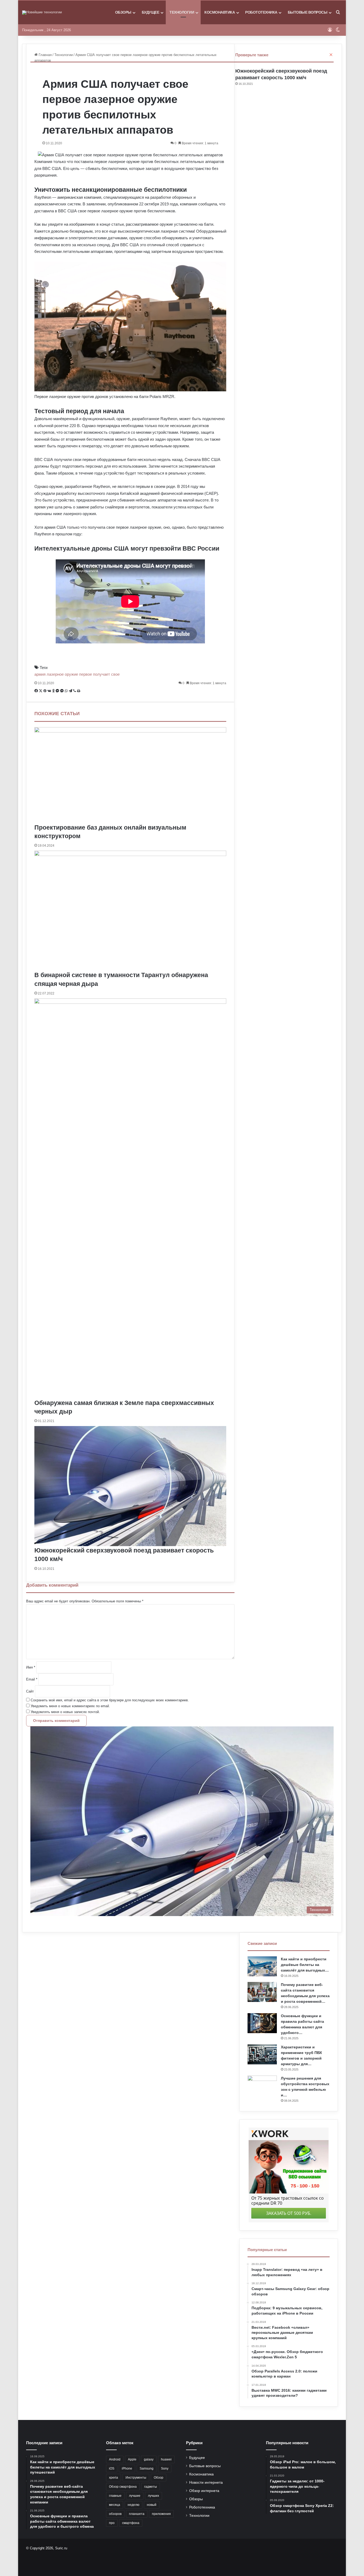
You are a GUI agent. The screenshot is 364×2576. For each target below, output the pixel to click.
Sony (165, 2468)
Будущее (151, 12)
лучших (153, 2496)
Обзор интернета (204, 2491)
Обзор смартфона (123, 2487)
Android (115, 2459)
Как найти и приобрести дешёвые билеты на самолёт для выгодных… (305, 1965)
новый (152, 2505)
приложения (161, 2514)
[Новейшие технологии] (42, 13)
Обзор (159, 2478)
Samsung (147, 2468)
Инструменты (136, 2478)
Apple (132, 2459)
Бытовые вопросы (308, 12)
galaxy (149, 2459)
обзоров (115, 2514)
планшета (137, 2514)
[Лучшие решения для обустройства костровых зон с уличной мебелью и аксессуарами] (262, 2086)
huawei (166, 2459)
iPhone (127, 2468)
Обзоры (123, 12)
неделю (134, 2505)
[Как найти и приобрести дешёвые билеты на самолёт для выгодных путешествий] (262, 1966)
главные (115, 2496)
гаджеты (151, 2487)
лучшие (135, 2496)
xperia (114, 2478)
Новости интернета (206, 2483)
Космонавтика (220, 12)
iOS (112, 2468)
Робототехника (261, 12)
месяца (115, 2505)
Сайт (30, 1691)
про (112, 2523)
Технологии (182, 12)
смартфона (131, 2523)
